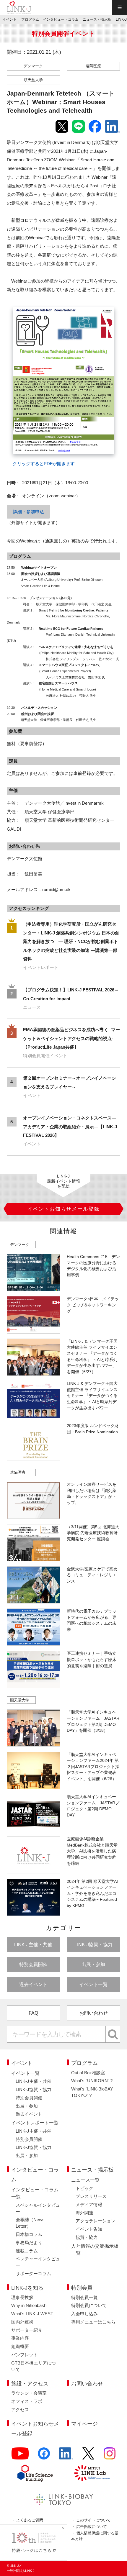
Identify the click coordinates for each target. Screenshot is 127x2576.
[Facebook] (44, 2457)
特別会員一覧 (84, 2298)
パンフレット (25, 2355)
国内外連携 (22, 2322)
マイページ (84, 2424)
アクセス (20, 2410)
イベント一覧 (93, 1984)
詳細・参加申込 (29, 512)
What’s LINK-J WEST (32, 2314)
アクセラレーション (96, 2221)
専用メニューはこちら (93, 2322)
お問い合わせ (94, 2013)
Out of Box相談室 (88, 2073)
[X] (88, 2457)
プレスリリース (91, 2196)
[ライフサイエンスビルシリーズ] (35, 2473)
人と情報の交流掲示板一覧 (95, 2249)
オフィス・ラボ (27, 2401)
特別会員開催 (33, 1964)
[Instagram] (110, 2457)
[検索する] (113, 2034)
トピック (84, 2188)
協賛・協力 (87, 2237)
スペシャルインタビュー (38, 2208)
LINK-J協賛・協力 (93, 1944)
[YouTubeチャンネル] (20, 2457)
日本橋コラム (29, 2234)
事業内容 (20, 2338)
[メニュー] (120, 7)
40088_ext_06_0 (25, 304)
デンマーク (33, 66)
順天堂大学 (33, 80)
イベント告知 (89, 2229)
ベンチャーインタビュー (38, 2262)
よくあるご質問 (30, 2520)
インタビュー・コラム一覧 (35, 2193)
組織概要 (20, 2347)
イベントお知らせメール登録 (35, 2429)
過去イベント (33, 1984)
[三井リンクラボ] (92, 2473)
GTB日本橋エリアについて (34, 2366)
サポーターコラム (33, 2274)
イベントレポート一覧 (35, 2123)
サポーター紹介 (27, 2330)
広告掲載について (92, 2527)
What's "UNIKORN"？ (92, 2081)
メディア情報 (89, 2205)
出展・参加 (93, 1964)
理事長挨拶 (22, 2298)
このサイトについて (93, 2520)
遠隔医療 (93, 66)
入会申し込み (84, 2314)
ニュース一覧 (85, 2180)
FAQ (33, 2013)
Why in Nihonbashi (29, 2306)
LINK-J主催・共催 (33, 1944)
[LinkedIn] (66, 2457)
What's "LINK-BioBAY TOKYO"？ (92, 2092)
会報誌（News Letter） (30, 2223)
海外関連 (84, 2213)
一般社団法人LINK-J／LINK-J (19, 7)
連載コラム (27, 2251)
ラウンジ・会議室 (29, 2393)
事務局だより (29, 2243)
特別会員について (89, 2306)
